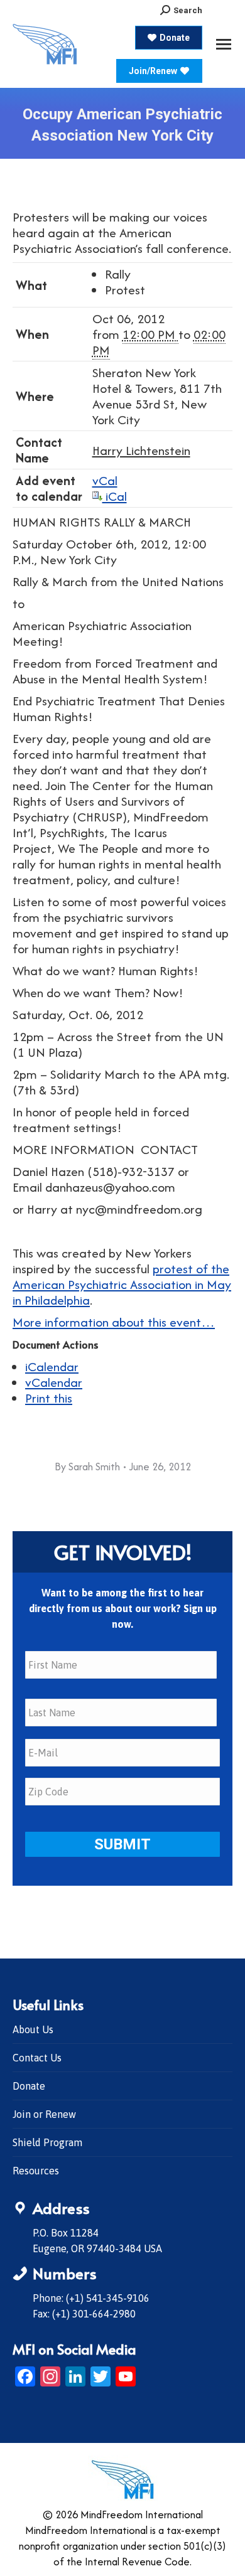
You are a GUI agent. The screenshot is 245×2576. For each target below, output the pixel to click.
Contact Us (37, 2058)
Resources (36, 2171)
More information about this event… (114, 1322)
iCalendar (52, 1366)
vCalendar (54, 1382)
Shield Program (47, 2142)
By (87, 1467)
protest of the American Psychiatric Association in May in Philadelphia (122, 1284)
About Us (33, 2029)
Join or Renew (44, 2114)
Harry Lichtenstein (141, 450)
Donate (29, 2086)
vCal (105, 480)
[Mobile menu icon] (224, 44)
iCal (115, 496)
